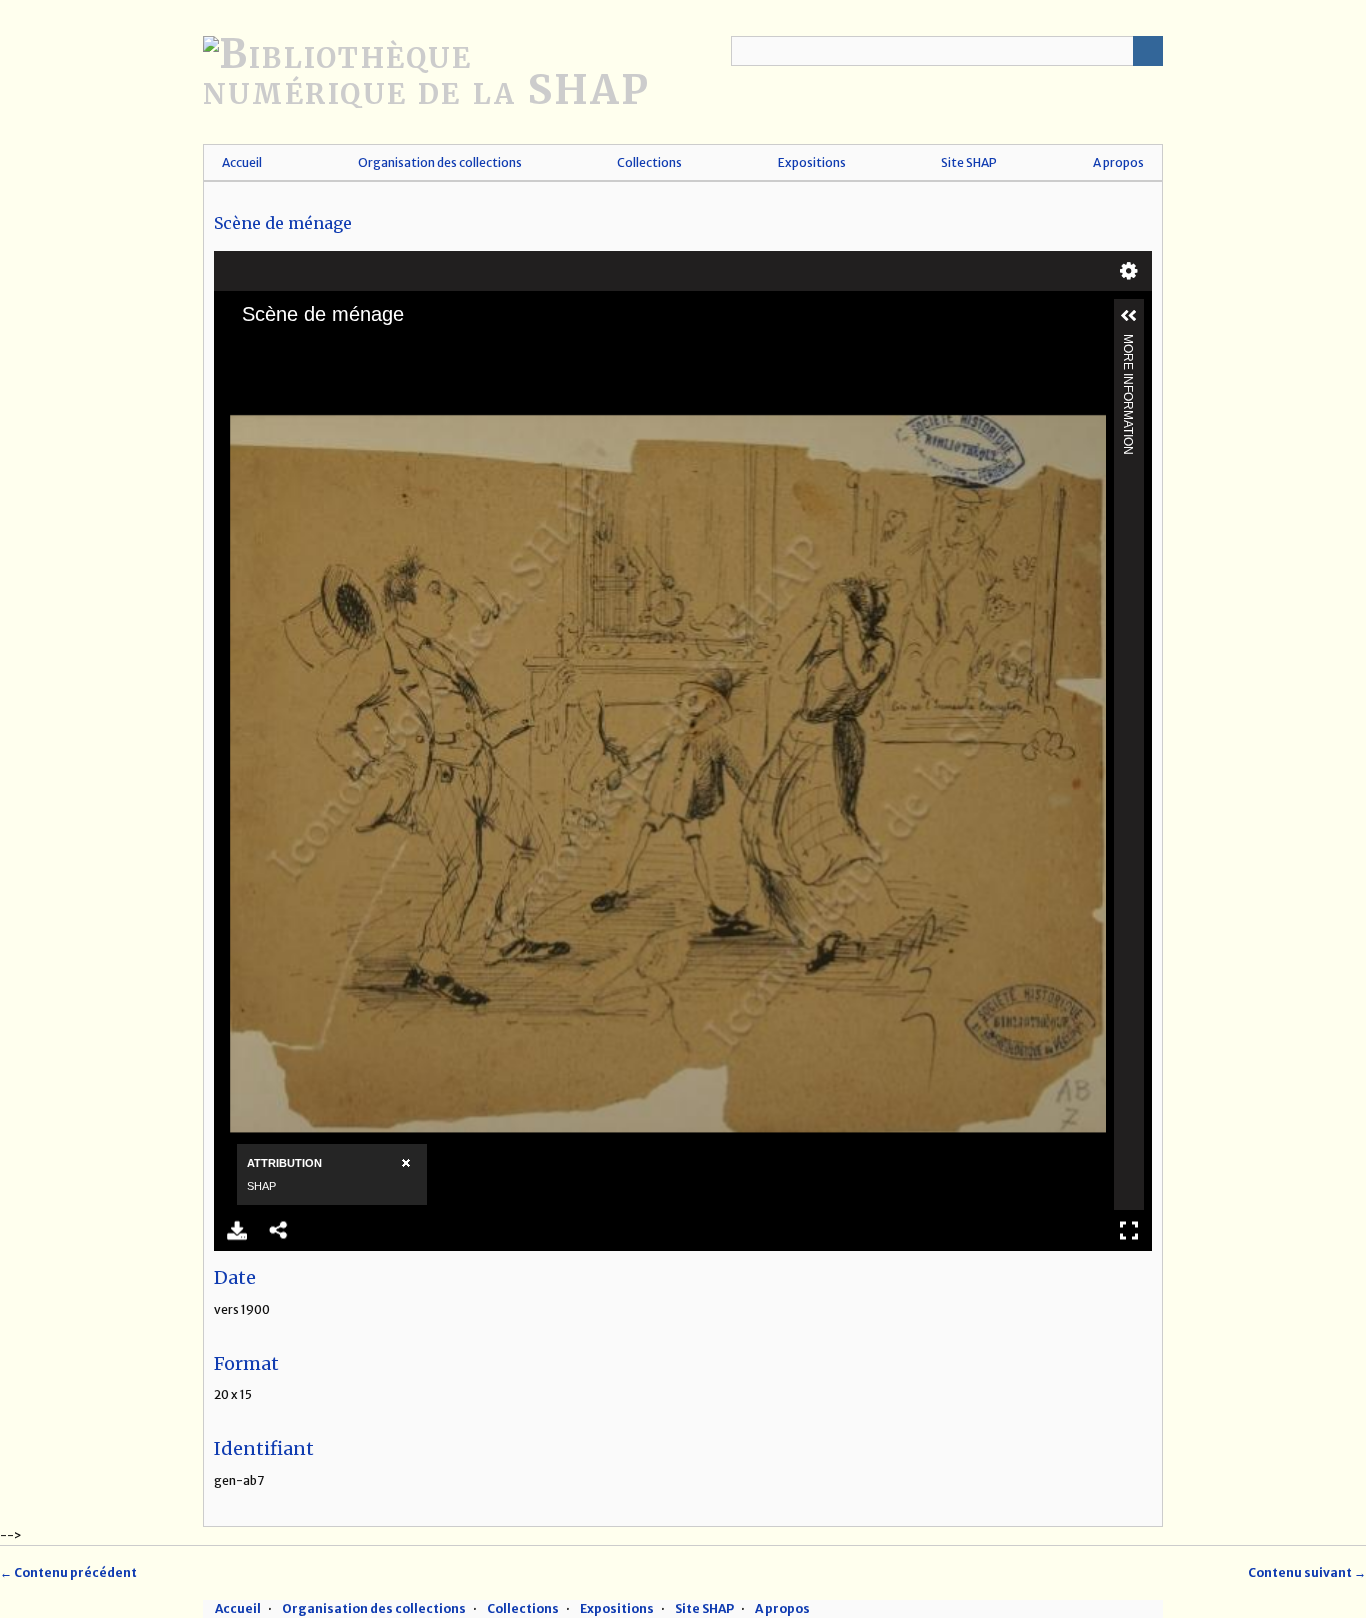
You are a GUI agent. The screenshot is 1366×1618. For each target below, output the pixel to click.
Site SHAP (969, 162)
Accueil (242, 162)
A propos (1118, 162)
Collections (649, 162)
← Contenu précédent (68, 1572)
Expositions (812, 162)
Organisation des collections (440, 162)
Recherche (1148, 51)
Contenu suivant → (1307, 1572)
